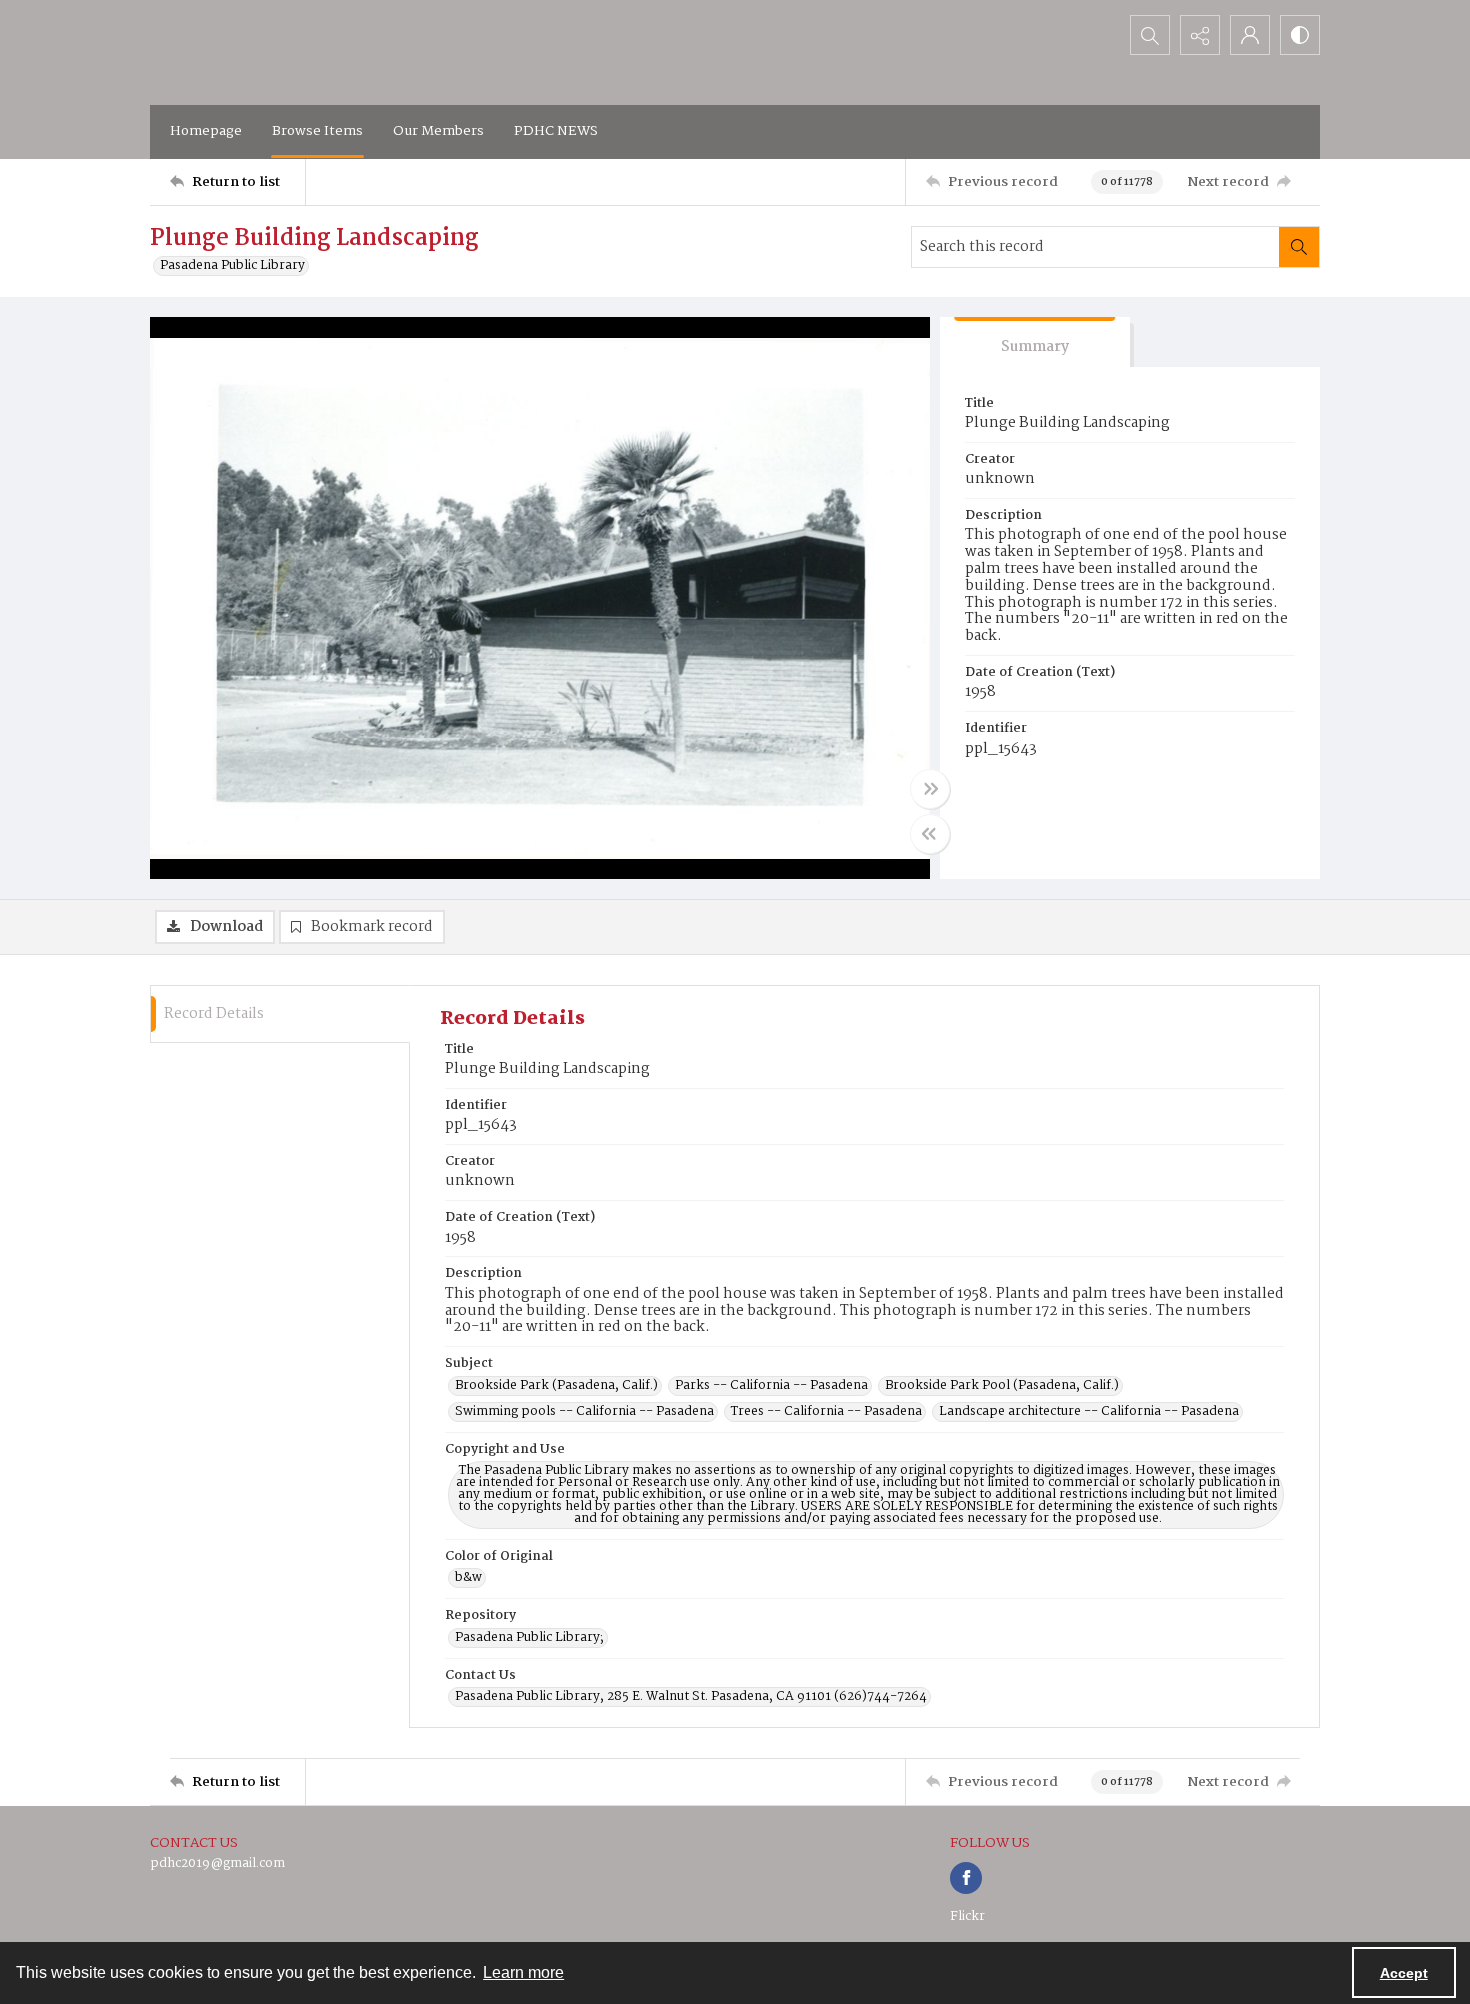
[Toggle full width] (930, 789)
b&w (468, 1578)
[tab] (1035, 342)
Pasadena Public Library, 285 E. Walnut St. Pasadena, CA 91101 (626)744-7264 (691, 1697)
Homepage (206, 131)
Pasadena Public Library (232, 266)
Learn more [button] (523, 1972)
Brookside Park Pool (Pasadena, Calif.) (1002, 1386)
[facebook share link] (966, 1878)
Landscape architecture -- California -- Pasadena (1089, 1412)
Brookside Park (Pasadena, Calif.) (556, 1386)
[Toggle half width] (930, 834)
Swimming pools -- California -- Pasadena (584, 1412)
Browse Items (317, 131)
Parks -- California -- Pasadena (771, 1386)
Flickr (967, 1916)
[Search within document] (1299, 247)
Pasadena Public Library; (529, 1638)
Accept (1404, 1973)
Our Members (438, 131)
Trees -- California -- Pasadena (826, 1412)
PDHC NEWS (556, 131)
